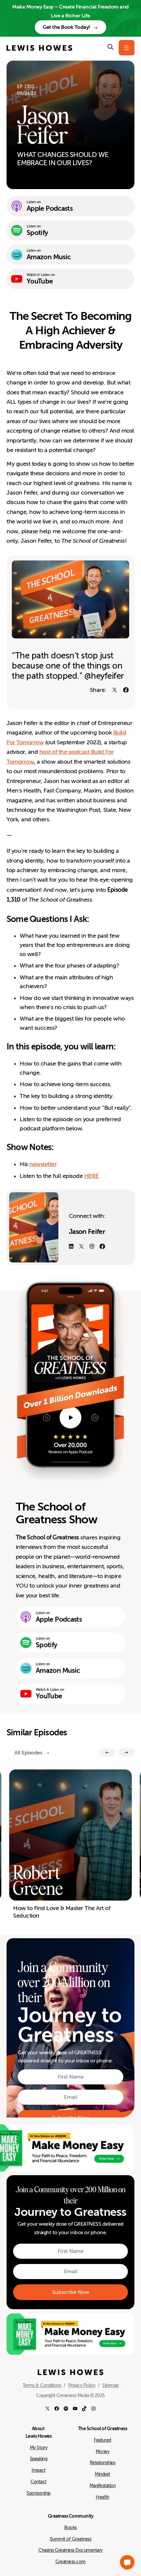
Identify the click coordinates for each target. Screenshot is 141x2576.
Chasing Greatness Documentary (70, 2550)
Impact (38, 2470)
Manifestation (103, 2486)
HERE (91, 1176)
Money (103, 2451)
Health (102, 2497)
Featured (102, 2440)
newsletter (43, 1164)
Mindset (102, 2474)
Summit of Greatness (71, 2539)
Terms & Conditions (42, 2385)
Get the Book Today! (66, 27)
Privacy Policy (82, 2385)
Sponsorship (39, 2493)
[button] (127, 2562)
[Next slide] (126, 1753)
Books (70, 2527)
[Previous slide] (107, 1753)
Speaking (39, 2459)
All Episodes (28, 1753)
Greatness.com (70, 2562)
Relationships (103, 2463)
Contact (39, 2482)
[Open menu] (127, 48)
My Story (39, 2448)
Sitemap (110, 2385)
